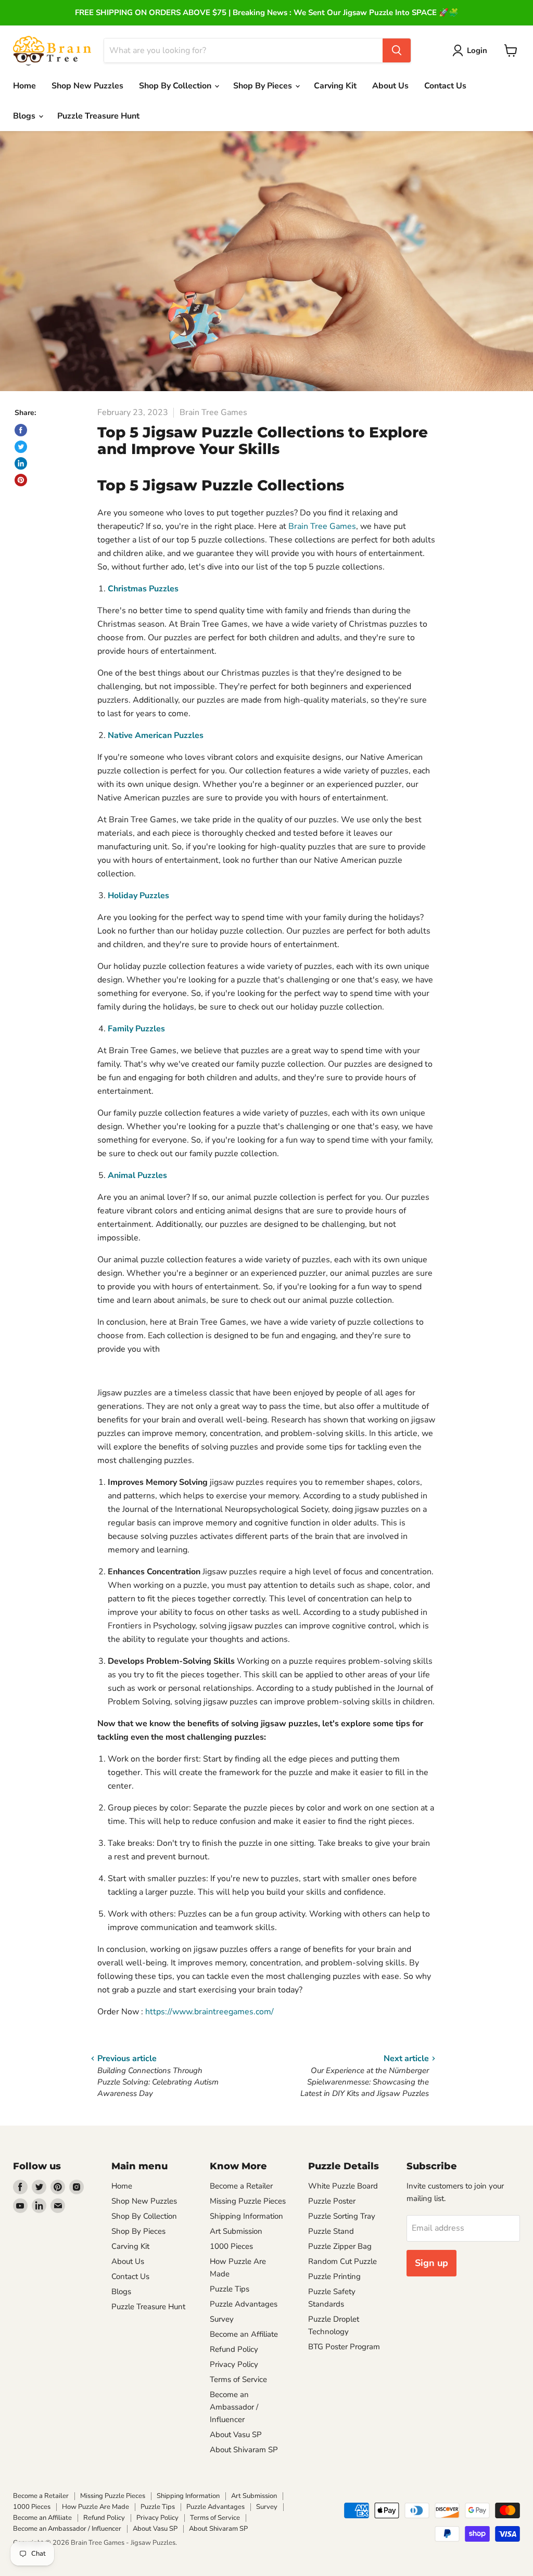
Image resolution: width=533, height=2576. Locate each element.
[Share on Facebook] (21, 430)
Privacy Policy (234, 2364)
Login (477, 50)
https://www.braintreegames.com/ (210, 2012)
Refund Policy (234, 2349)
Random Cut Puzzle (342, 2261)
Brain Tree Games (322, 526)
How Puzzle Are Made (96, 2507)
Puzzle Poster (332, 2201)
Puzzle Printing (334, 2276)
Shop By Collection (176, 86)
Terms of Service (238, 2379)
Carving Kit (335, 86)
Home (24, 86)
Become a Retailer (241, 2186)
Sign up (432, 2263)
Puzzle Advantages (244, 2304)
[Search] (397, 50)
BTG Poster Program (344, 2347)
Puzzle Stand (331, 2231)
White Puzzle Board (343, 2186)
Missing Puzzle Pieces (248, 2201)
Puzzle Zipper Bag (340, 2246)
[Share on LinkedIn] (21, 463)
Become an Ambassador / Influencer (234, 2407)
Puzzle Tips (230, 2289)
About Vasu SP (236, 2435)
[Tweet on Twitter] (21, 447)
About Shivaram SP (244, 2450)
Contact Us (445, 86)
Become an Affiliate (244, 2334)
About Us (390, 86)
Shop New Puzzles (87, 86)
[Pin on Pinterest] (21, 480)
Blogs (25, 116)
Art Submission (236, 2231)
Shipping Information (246, 2216)
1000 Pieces (231, 2246)
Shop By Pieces (138, 2231)
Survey (222, 2319)
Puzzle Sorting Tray (342, 2216)
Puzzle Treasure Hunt (98, 116)
